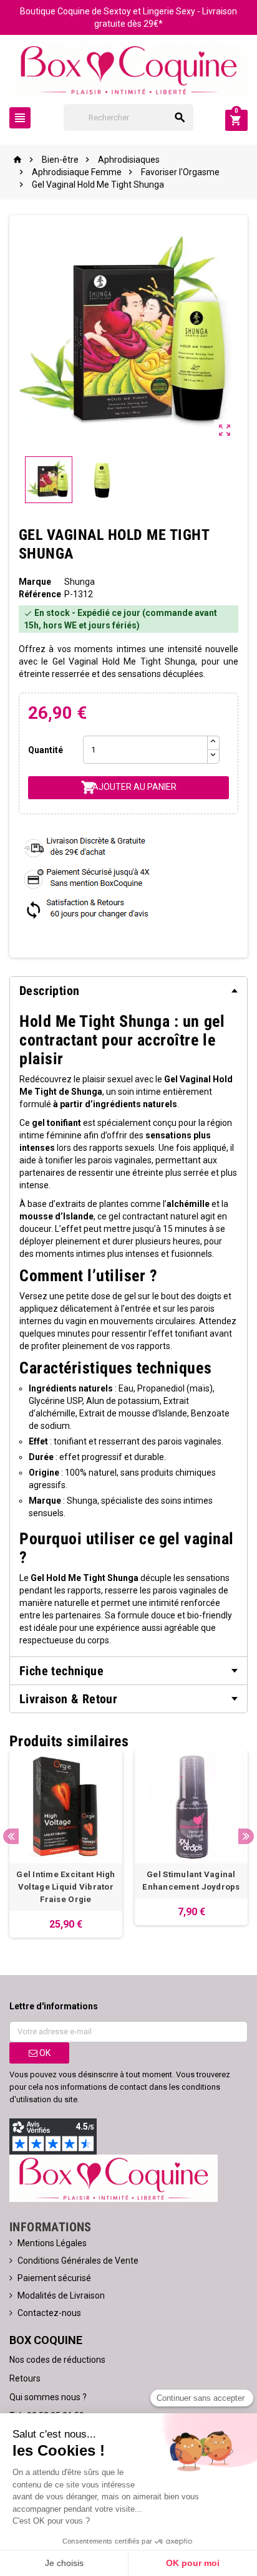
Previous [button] (11, 1836)
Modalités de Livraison (61, 2295)
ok (44, 2053)
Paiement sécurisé (54, 2278)
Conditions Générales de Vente (78, 2261)
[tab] (128, 991)
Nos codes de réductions (57, 2360)
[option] (66, 1844)
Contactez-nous (49, 2313)
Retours (25, 2378)
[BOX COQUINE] (128, 69)
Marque (35, 582)
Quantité (46, 750)
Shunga (80, 582)
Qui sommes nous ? (48, 2397)
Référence (40, 594)
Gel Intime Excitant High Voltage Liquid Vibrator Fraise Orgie (65, 1887)
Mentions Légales (52, 2243)
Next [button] (246, 1836)
